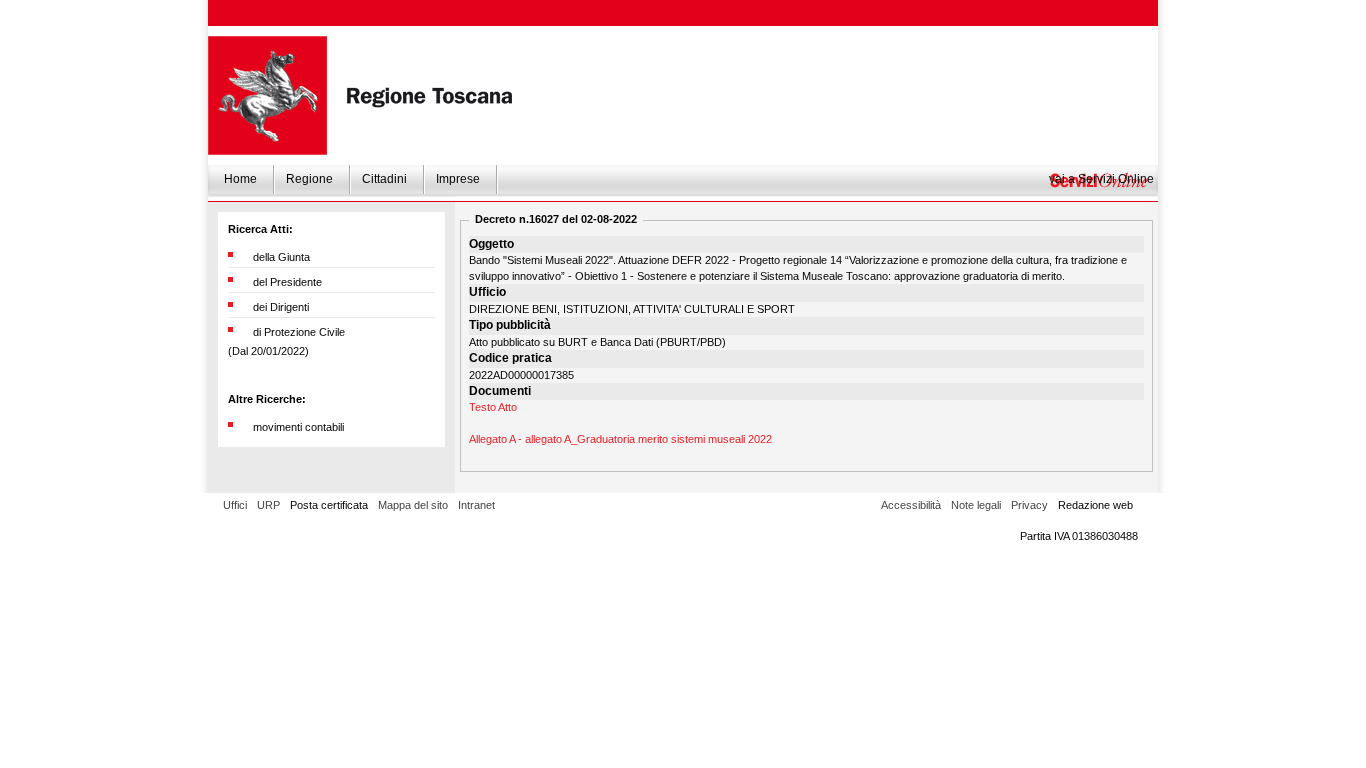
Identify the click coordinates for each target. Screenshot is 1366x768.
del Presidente (287, 282)
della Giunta (281, 257)
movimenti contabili (298, 427)
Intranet (476, 505)
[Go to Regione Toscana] (267, 95)
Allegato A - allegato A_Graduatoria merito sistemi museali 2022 (620, 439)
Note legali (976, 505)
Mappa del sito (413, 505)
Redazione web (1095, 505)
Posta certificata (329, 505)
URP (268, 505)
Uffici (235, 505)
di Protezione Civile (299, 332)
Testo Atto (493, 407)
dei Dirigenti (281, 307)
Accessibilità (911, 505)
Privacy (1029, 505)
